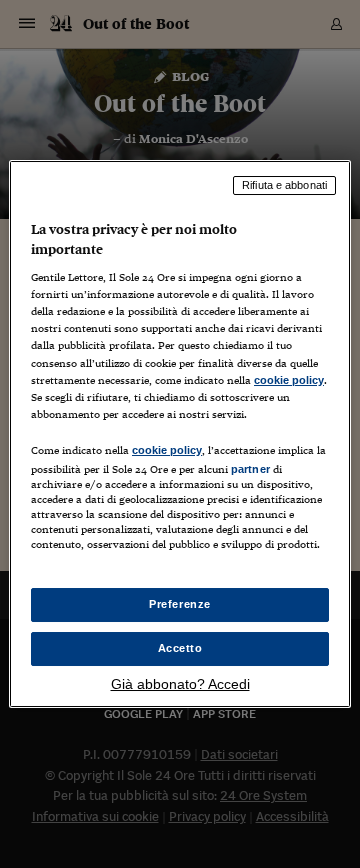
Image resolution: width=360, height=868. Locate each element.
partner (250, 469)
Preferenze (180, 604)
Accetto (180, 648)
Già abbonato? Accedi (180, 684)
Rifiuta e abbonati (284, 185)
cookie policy (289, 380)
